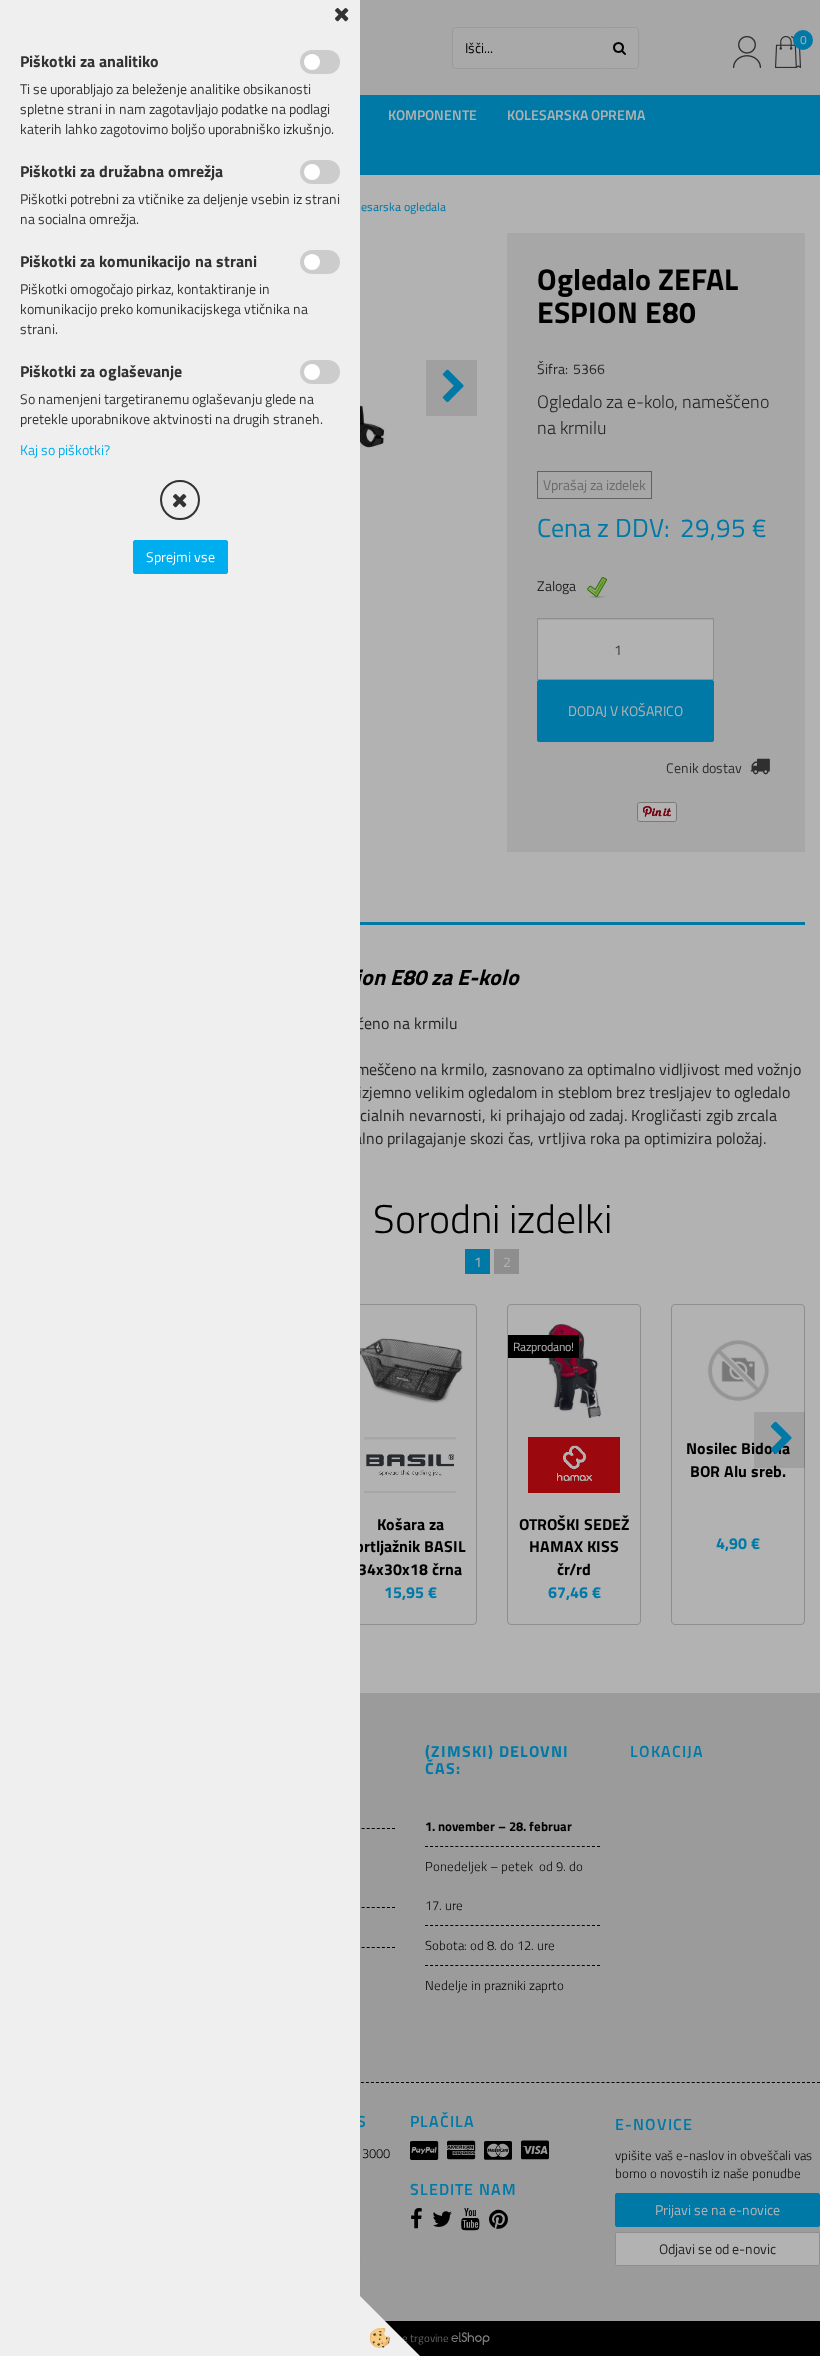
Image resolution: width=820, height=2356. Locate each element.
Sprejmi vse (180, 556)
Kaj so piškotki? (65, 449)
